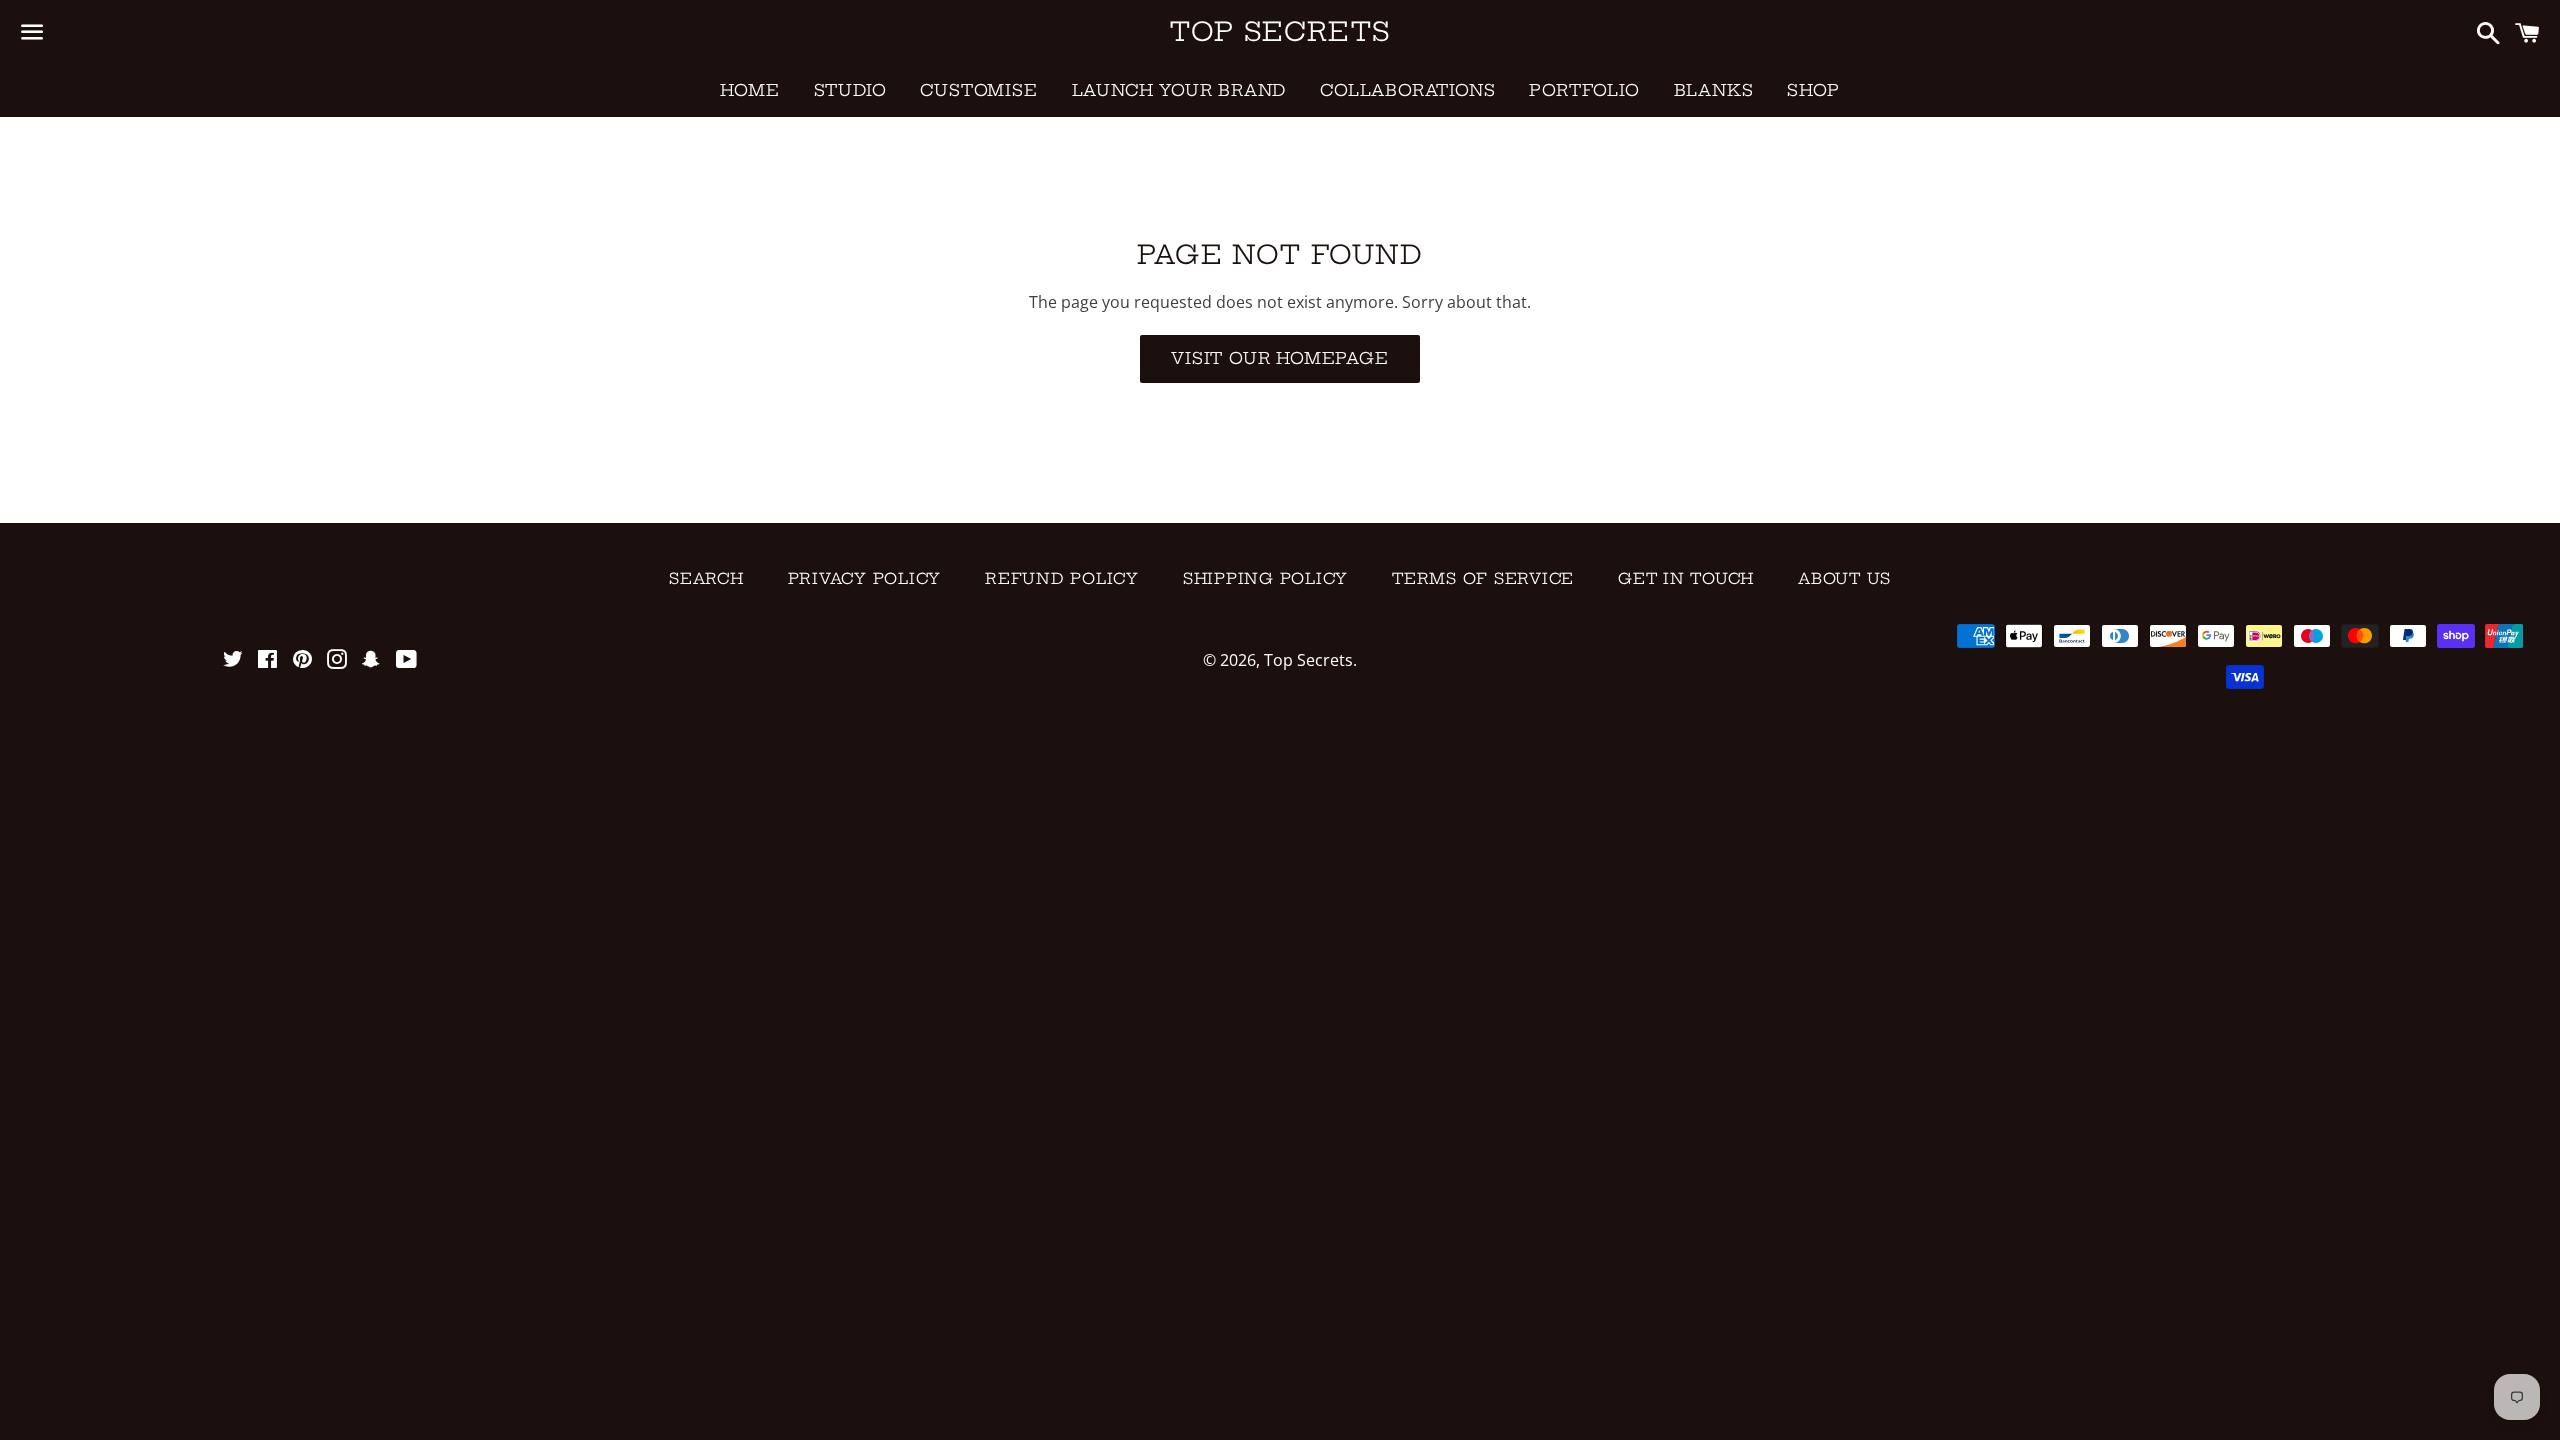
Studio (850, 90)
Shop (1813, 90)
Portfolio (1584, 90)
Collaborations (1407, 90)
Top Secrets (1280, 31)
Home (749, 90)
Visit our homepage (1279, 358)
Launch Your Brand (1179, 90)
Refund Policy (1062, 578)
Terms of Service (1483, 578)
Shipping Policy (1265, 578)
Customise (978, 90)
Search (706, 578)
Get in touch (1686, 578)
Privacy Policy (865, 578)
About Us (1844, 578)
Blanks (1714, 90)
